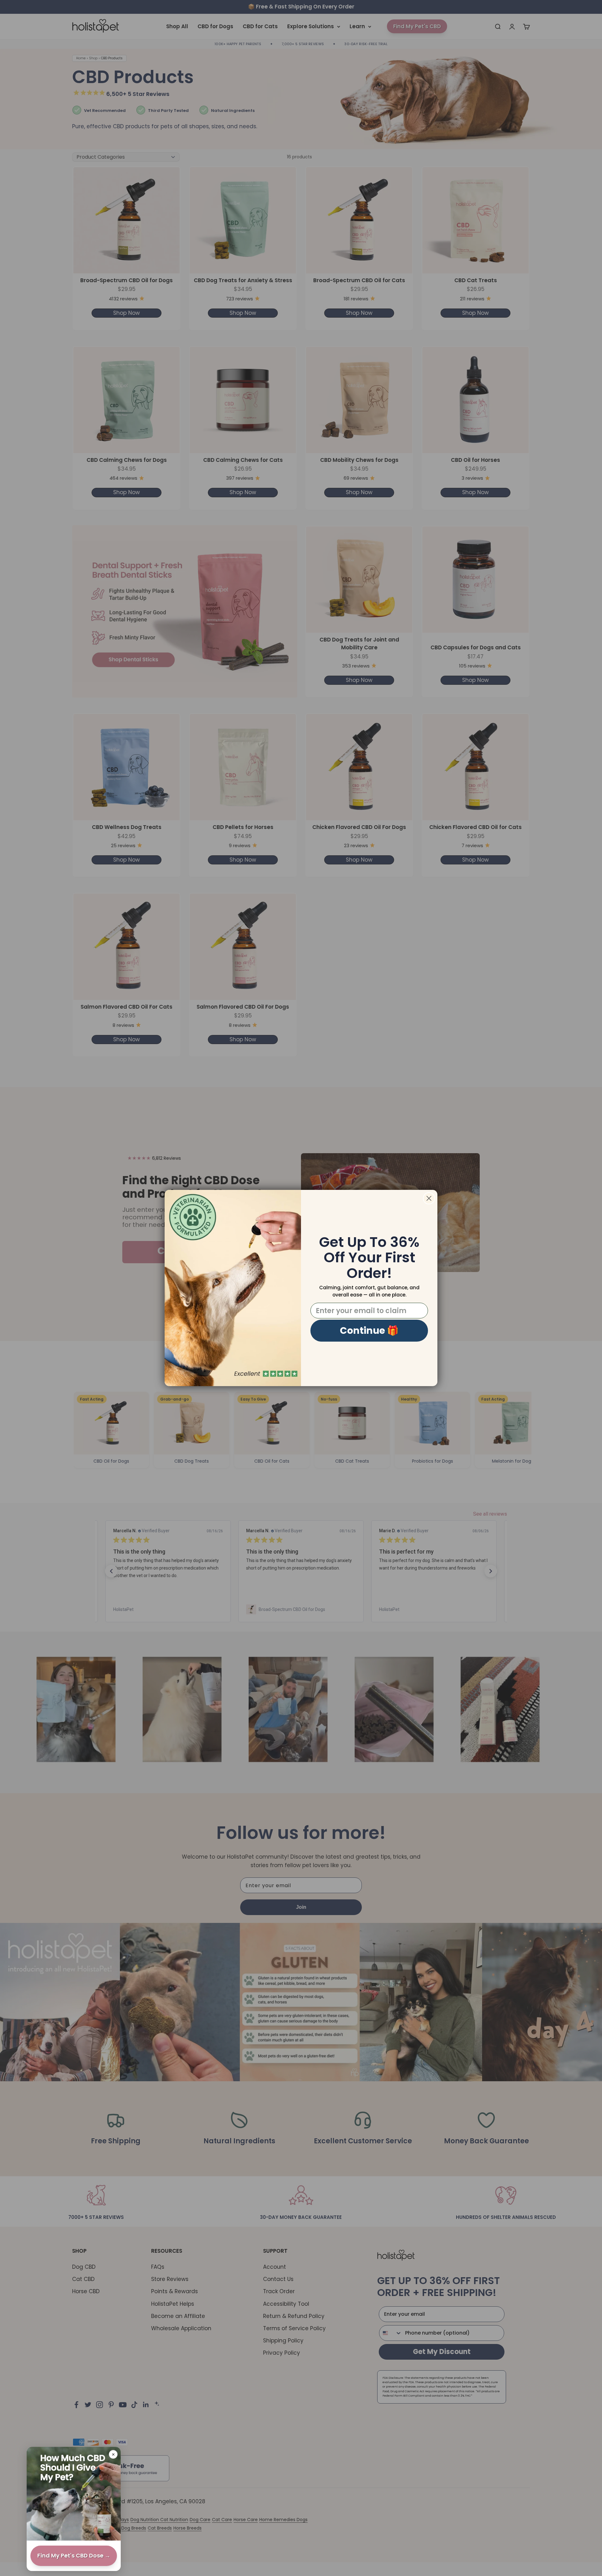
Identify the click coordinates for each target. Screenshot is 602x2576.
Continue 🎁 (369, 1330)
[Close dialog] (429, 1198)
